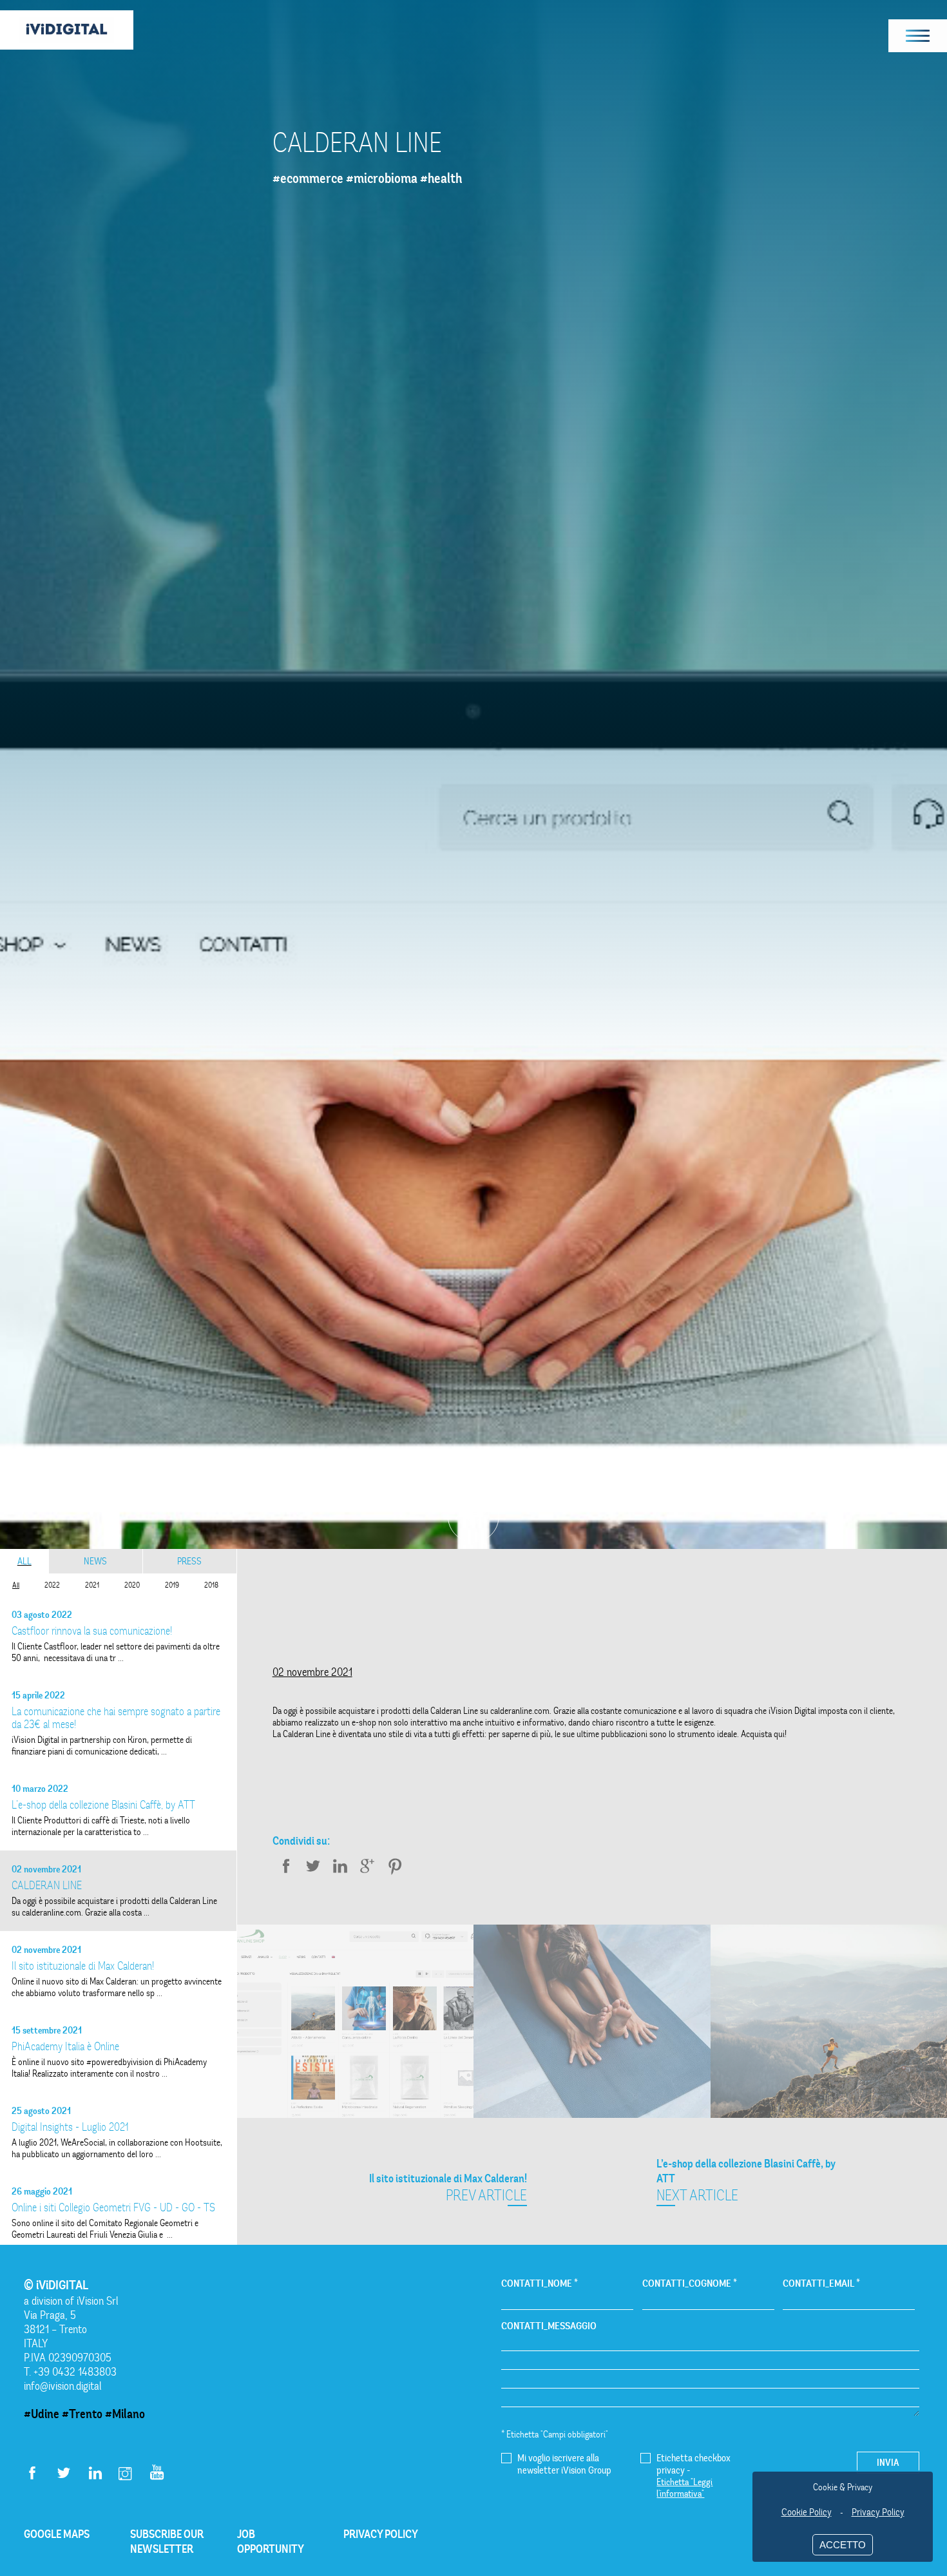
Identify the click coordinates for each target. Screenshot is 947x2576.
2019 (172, 1585)
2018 (211, 1585)
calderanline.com (520, 1711)
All (24, 1561)
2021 (92, 1585)
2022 (52, 1585)
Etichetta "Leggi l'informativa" (684, 2488)
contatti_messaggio (549, 2326)
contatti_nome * (540, 2283)
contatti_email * (821, 2283)
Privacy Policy (878, 2512)
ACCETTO (843, 2545)
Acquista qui (763, 1734)
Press (189, 1561)
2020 (132, 1585)
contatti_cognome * (690, 2283)
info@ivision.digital (63, 2386)
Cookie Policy (807, 2512)
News (95, 1561)
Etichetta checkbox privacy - (694, 2475)
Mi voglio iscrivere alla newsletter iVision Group (564, 2464)
